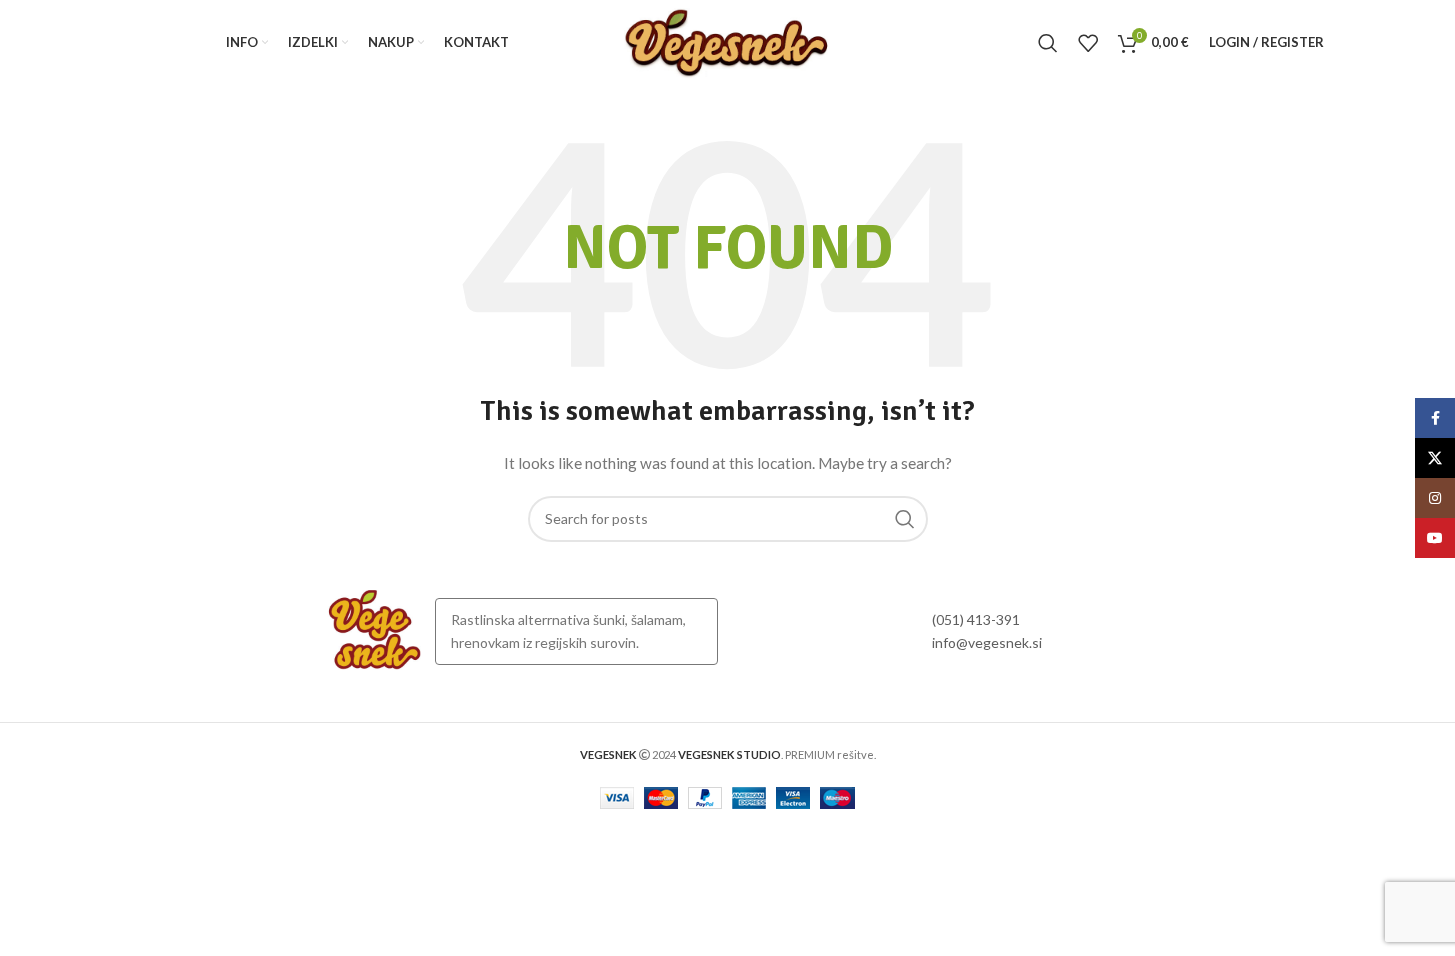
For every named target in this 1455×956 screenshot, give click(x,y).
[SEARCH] (905, 519)
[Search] (1048, 43)
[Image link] (375, 629)
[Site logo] (727, 40)
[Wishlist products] (1088, 43)
